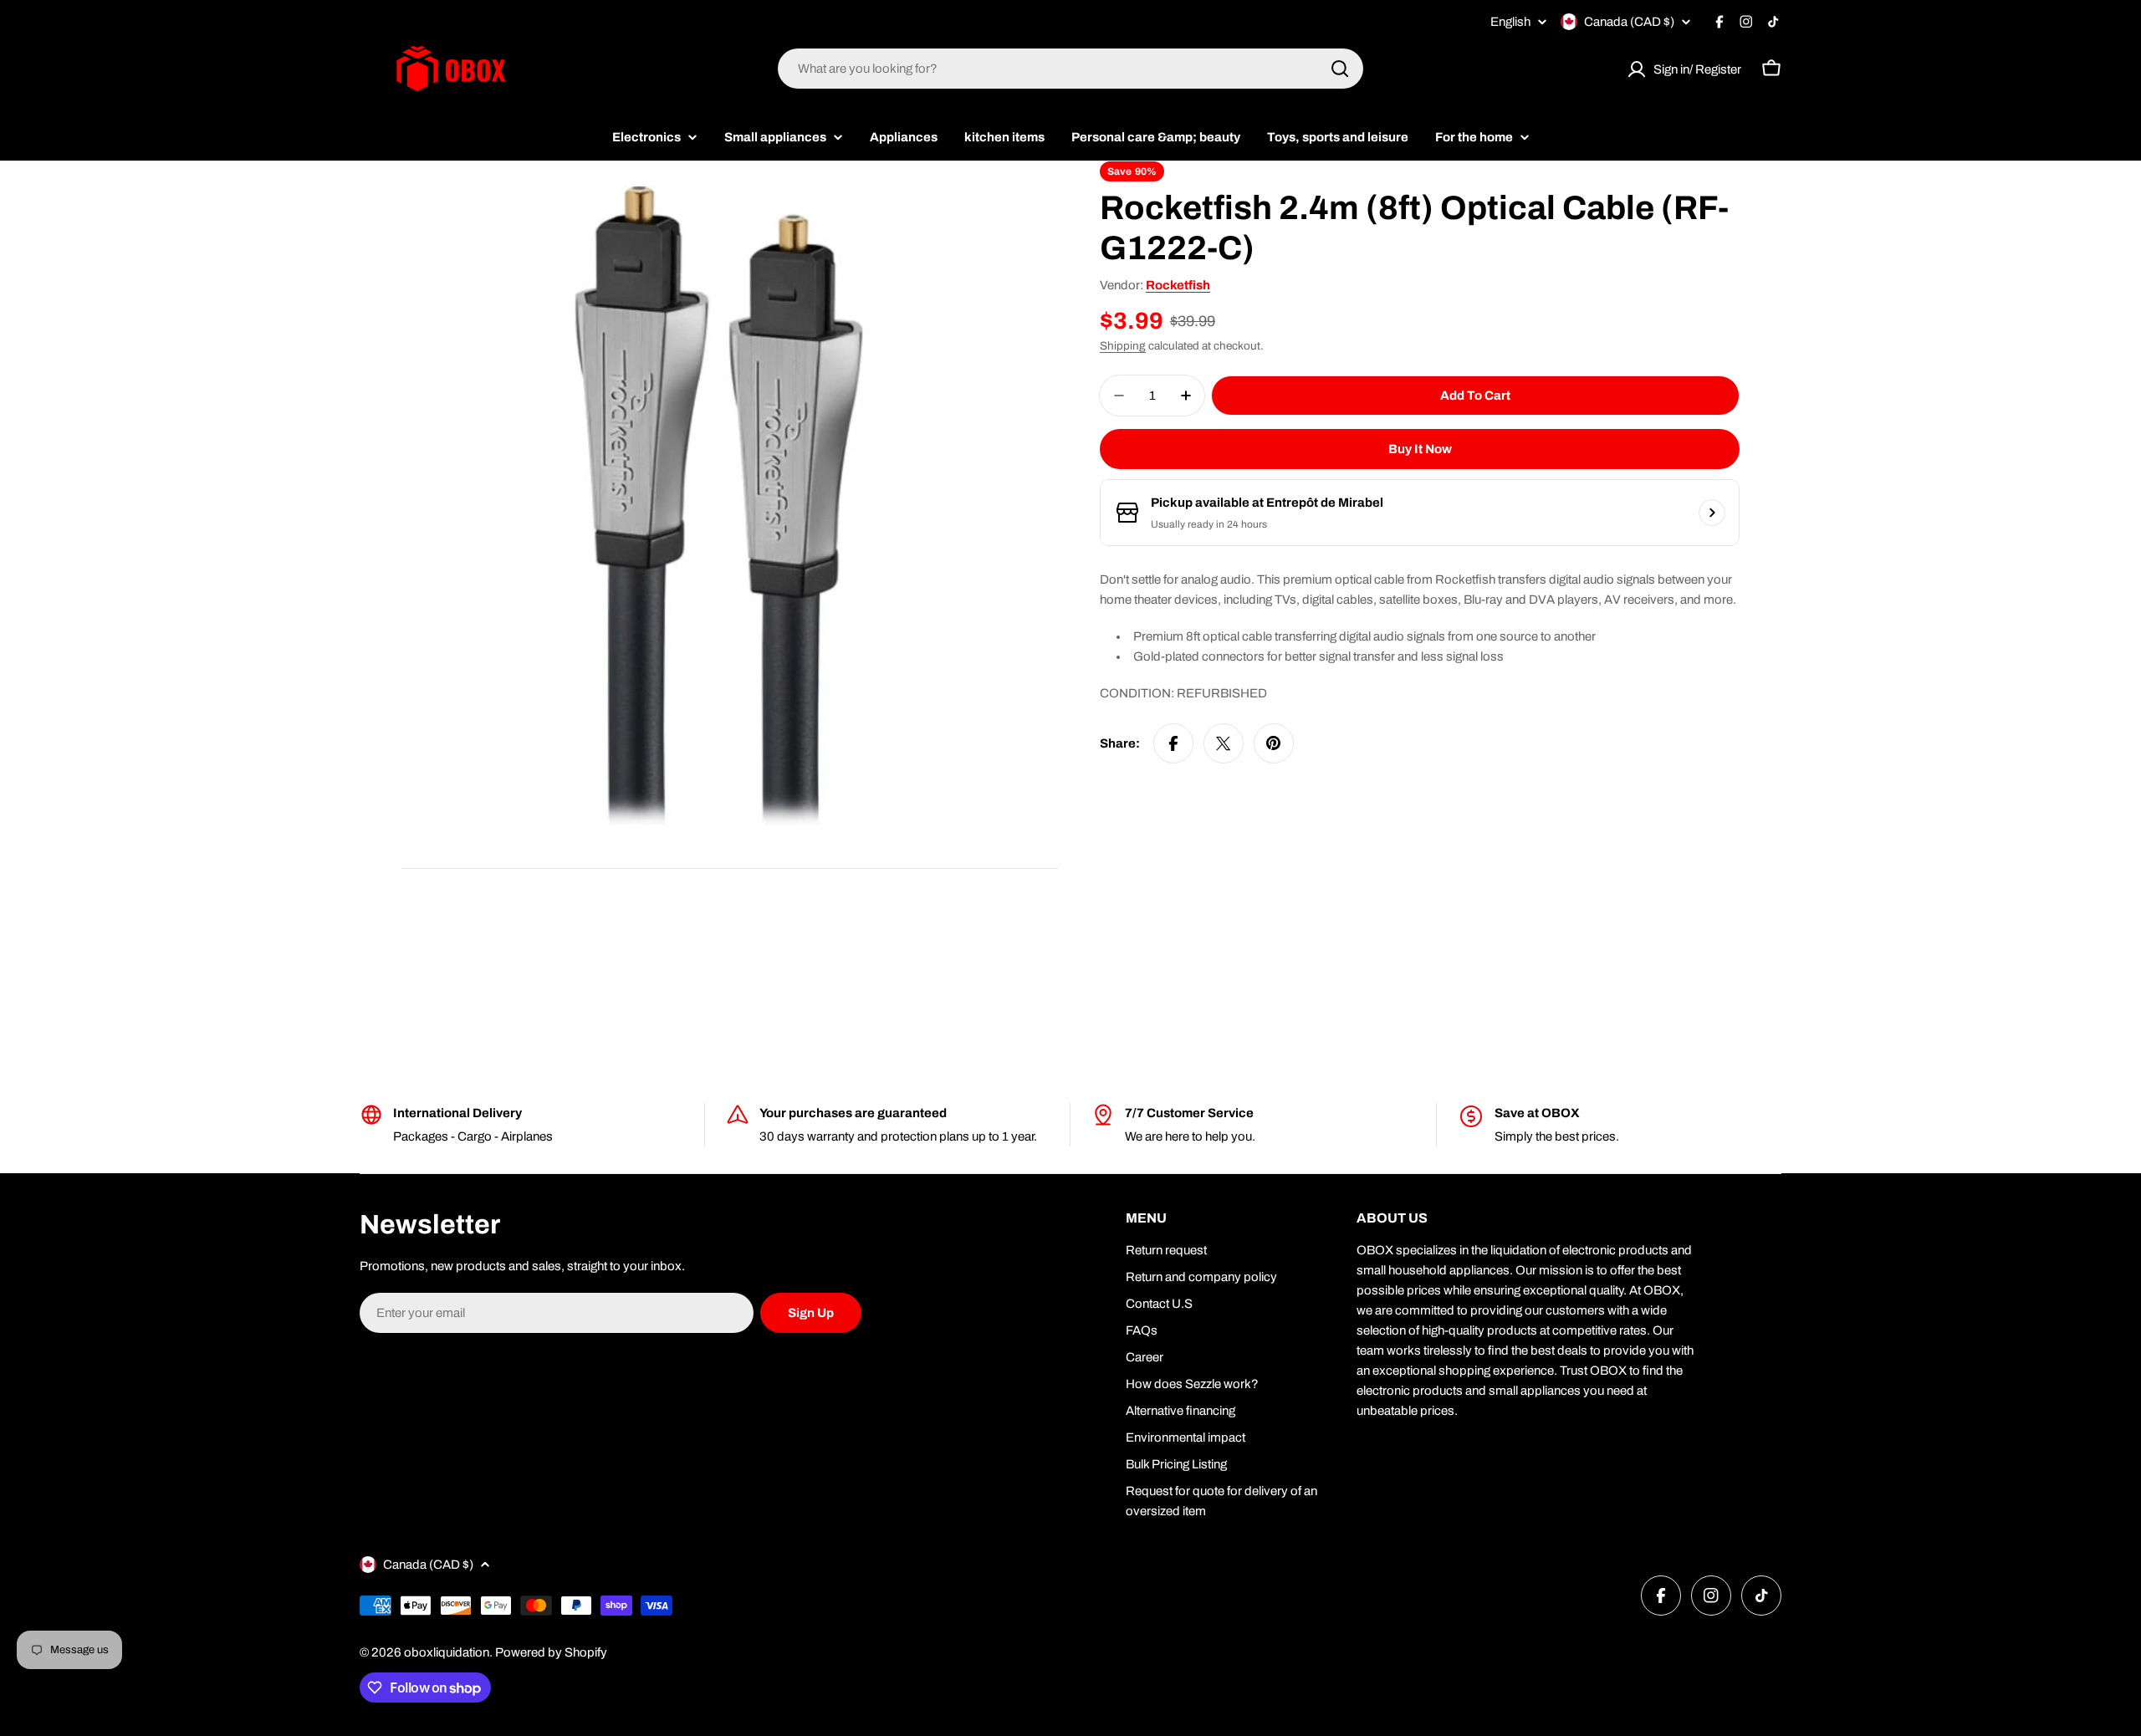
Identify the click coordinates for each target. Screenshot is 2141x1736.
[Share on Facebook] (1173, 743)
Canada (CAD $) (1629, 22)
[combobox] (1070, 69)
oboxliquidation (447, 1652)
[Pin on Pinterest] (1274, 743)
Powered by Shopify (551, 1652)
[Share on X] (1224, 743)
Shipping (1123, 346)
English (1510, 22)
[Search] (1340, 69)
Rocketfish (1178, 285)
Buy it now (1420, 449)
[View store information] (1712, 513)
